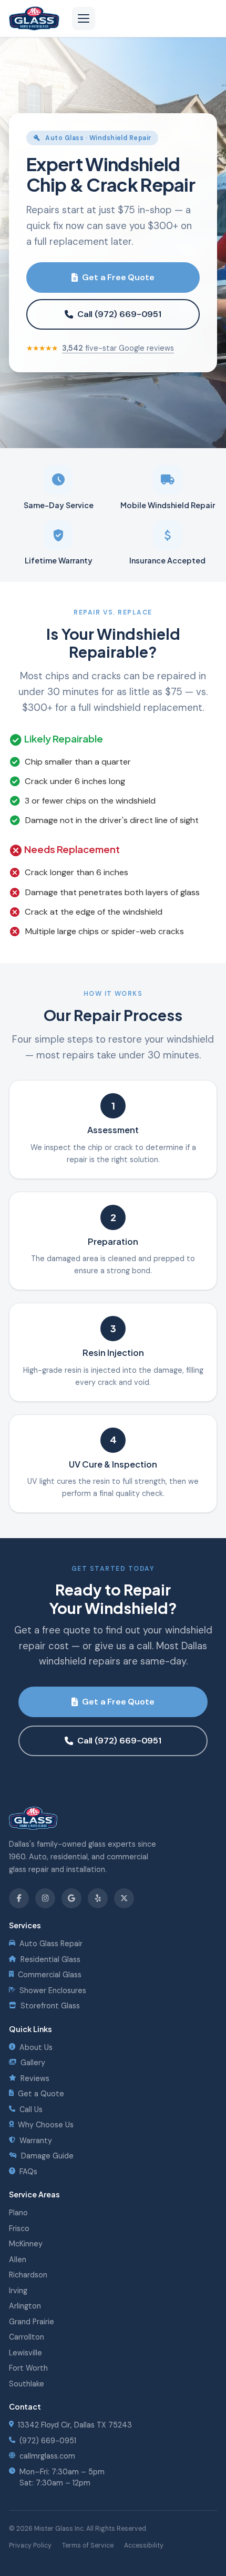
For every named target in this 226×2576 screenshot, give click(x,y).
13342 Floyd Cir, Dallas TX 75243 (75, 2425)
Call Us (31, 2109)
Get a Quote (41, 2094)
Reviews (35, 2078)
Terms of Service (88, 2545)
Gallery (33, 2063)
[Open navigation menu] (84, 18)
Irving (18, 2291)
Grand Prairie (32, 2322)
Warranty (36, 2141)
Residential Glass (50, 1959)
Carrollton (27, 2337)
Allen (18, 2260)
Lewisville (25, 2353)
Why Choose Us (46, 2125)
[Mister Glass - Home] (34, 18)
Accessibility (144, 2545)
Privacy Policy (30, 2545)
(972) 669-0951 (48, 2441)
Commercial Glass (50, 1975)
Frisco (19, 2228)
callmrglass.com (47, 2456)
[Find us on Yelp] (98, 1898)
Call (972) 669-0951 (119, 314)
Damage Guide (47, 2156)
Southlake (27, 2384)
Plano (18, 2213)
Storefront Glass (50, 2006)
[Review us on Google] (71, 1898)
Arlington (25, 2306)
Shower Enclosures (53, 1990)
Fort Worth (28, 2368)
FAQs (28, 2172)
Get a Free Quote (118, 277)
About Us (36, 2047)
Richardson (28, 2275)
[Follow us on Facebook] (19, 1898)
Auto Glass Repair (51, 1944)
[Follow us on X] (124, 1898)
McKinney (26, 2244)
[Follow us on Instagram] (45, 1898)
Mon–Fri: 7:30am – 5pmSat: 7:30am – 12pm (62, 2477)
